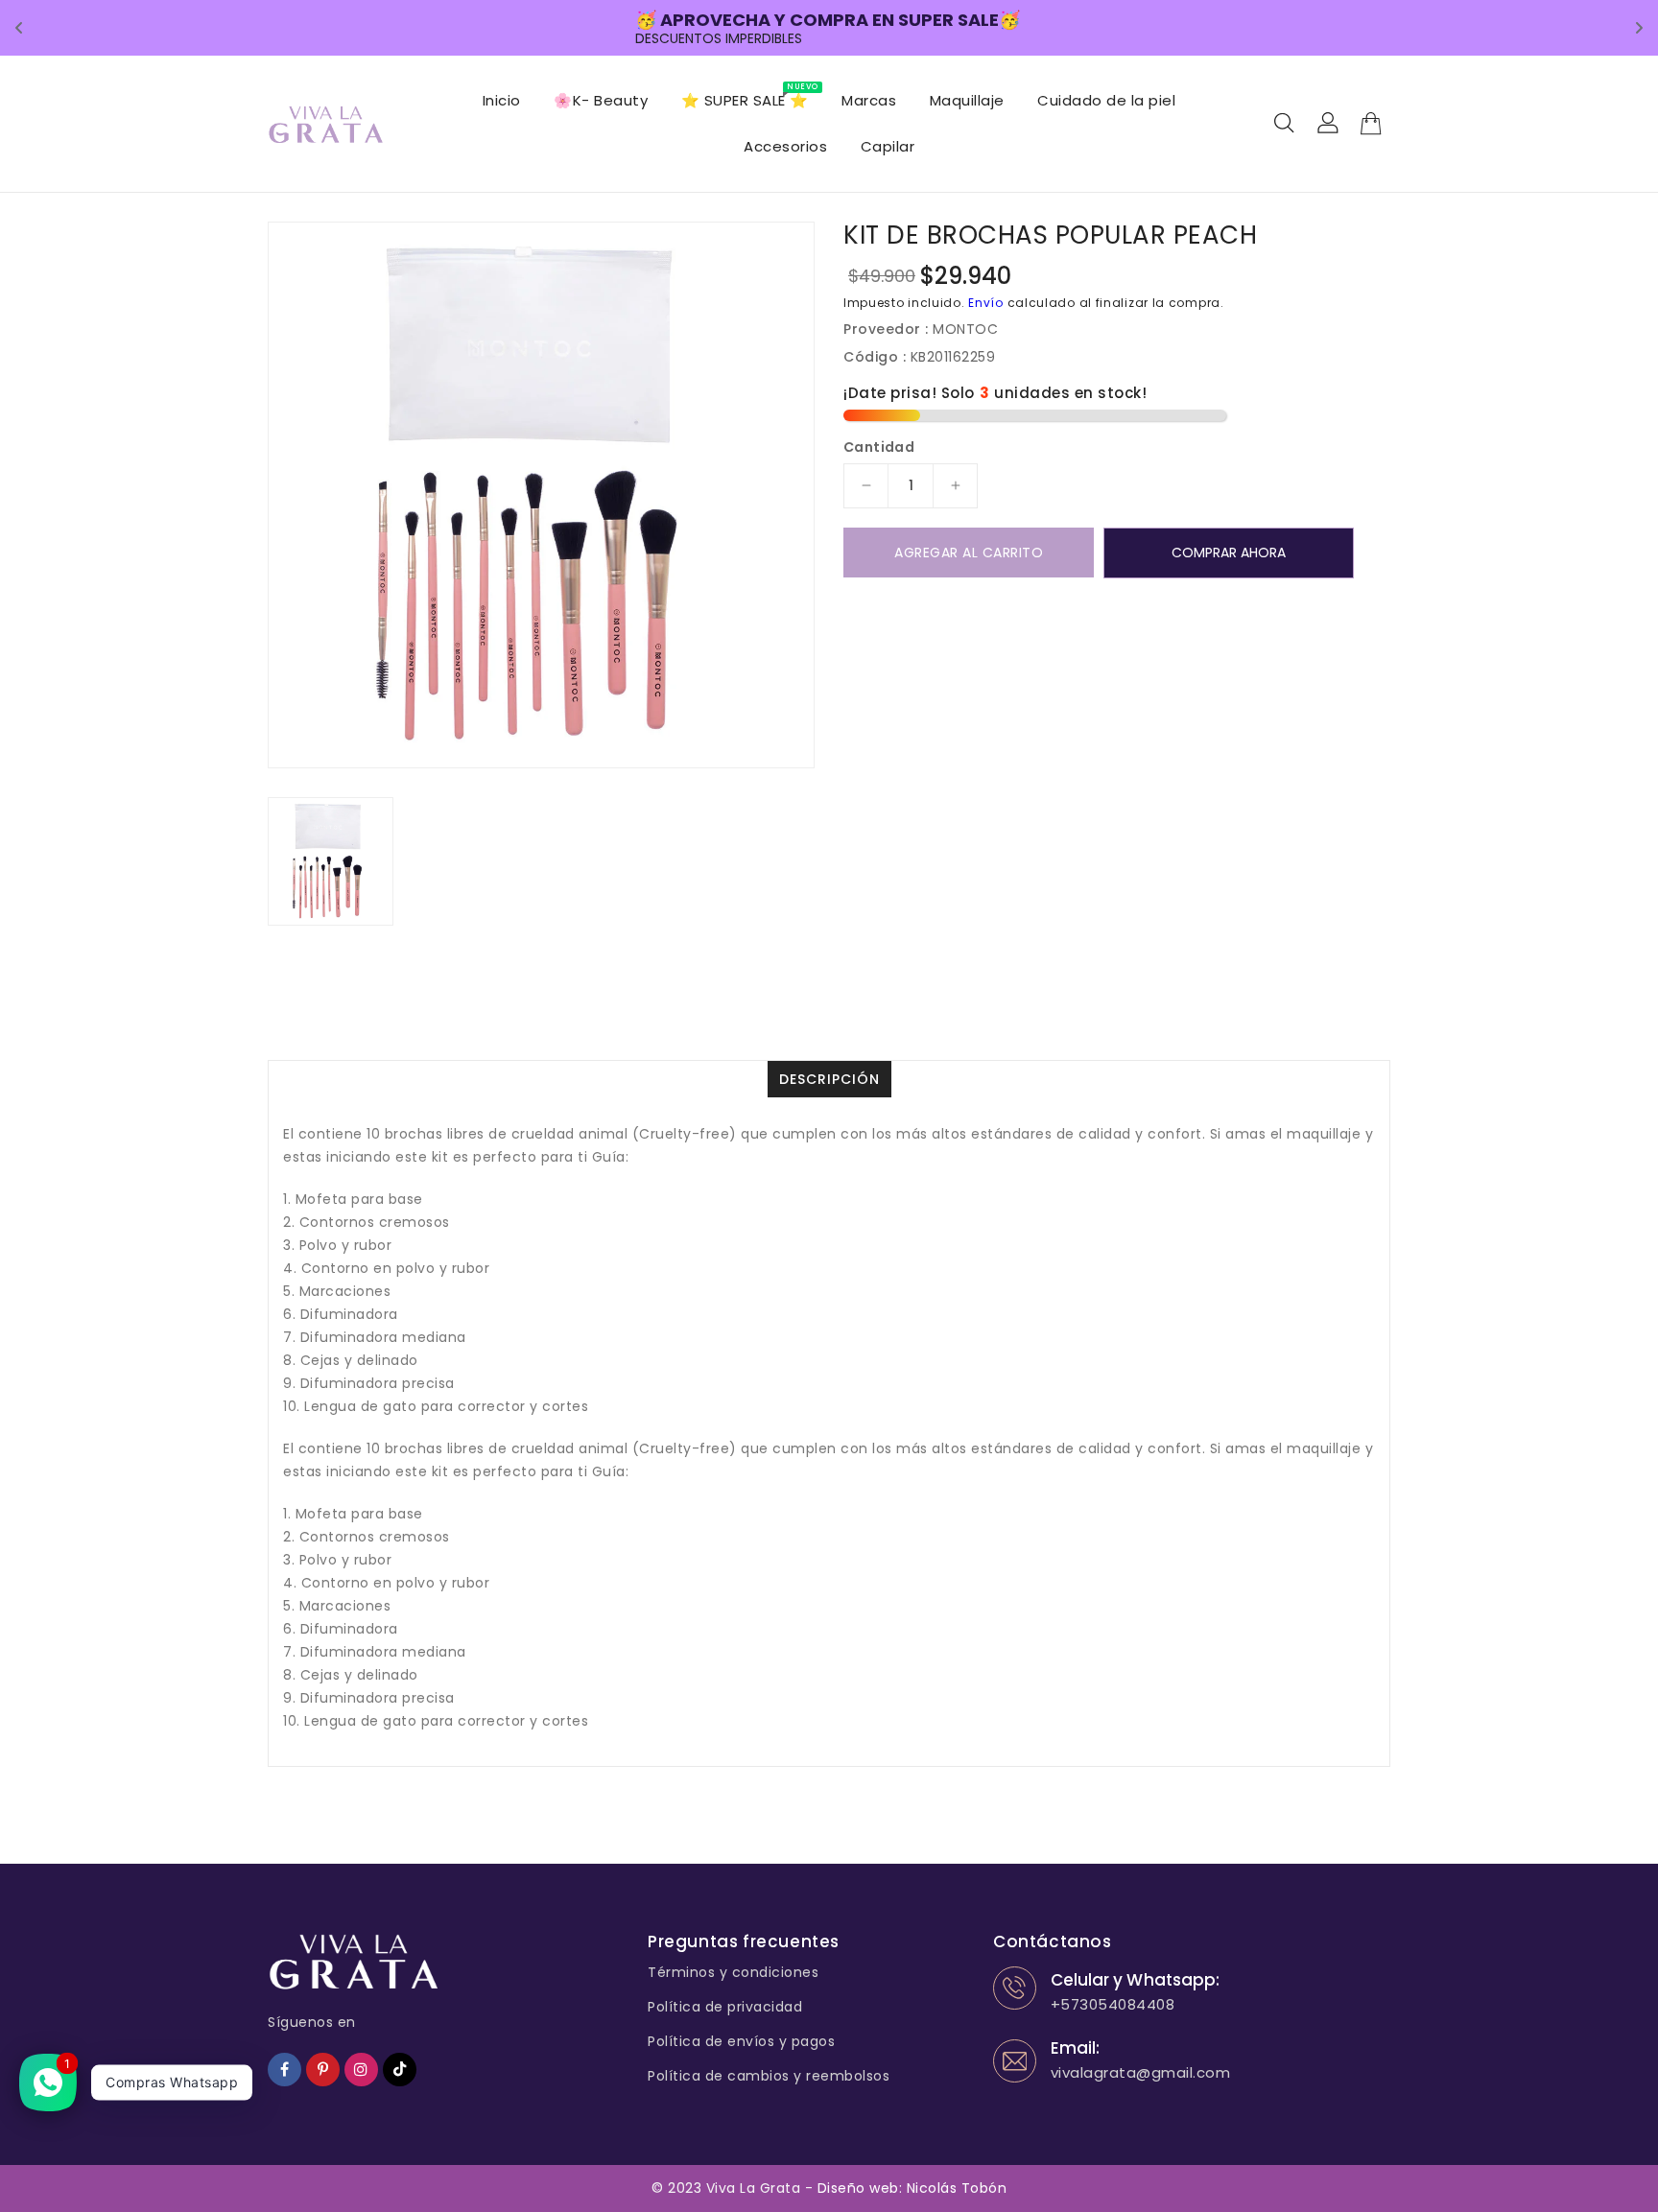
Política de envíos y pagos (741, 2041)
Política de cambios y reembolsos (769, 2076)
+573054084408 (1113, 2004)
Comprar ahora (1229, 553)
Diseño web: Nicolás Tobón (912, 2188)
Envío (986, 303)
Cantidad (879, 447)
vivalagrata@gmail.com (1141, 2072)
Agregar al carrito (969, 553)
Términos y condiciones (733, 1972)
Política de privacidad (725, 2007)
